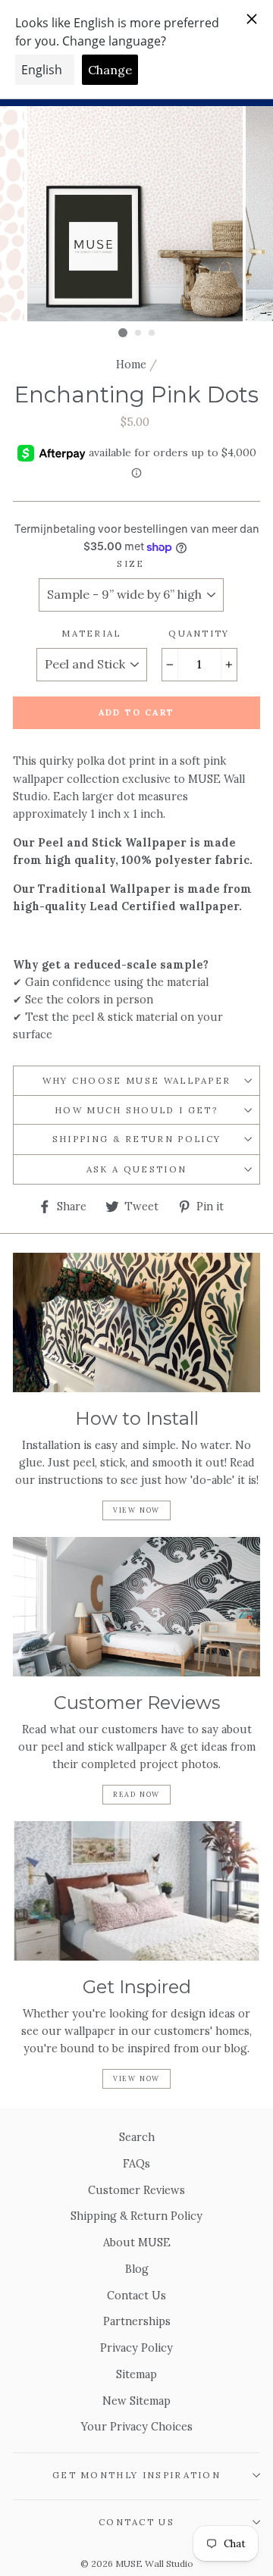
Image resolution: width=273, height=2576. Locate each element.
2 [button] (139, 333)
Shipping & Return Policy (137, 1139)
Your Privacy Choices (137, 2426)
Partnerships (137, 2321)
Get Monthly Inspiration (136, 2475)
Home (131, 364)
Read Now (136, 1794)
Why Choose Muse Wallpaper (137, 1080)
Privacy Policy (136, 2348)
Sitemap (136, 2374)
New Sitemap (136, 2401)
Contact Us (136, 2295)
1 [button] (123, 333)
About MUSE (137, 2242)
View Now (136, 1510)
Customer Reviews (136, 2190)
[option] (136, 214)
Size (130, 563)
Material (91, 633)
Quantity (199, 633)
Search (137, 2137)
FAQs (136, 2163)
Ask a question (136, 1169)
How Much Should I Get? (136, 1110)
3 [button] (152, 333)
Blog (137, 2269)
